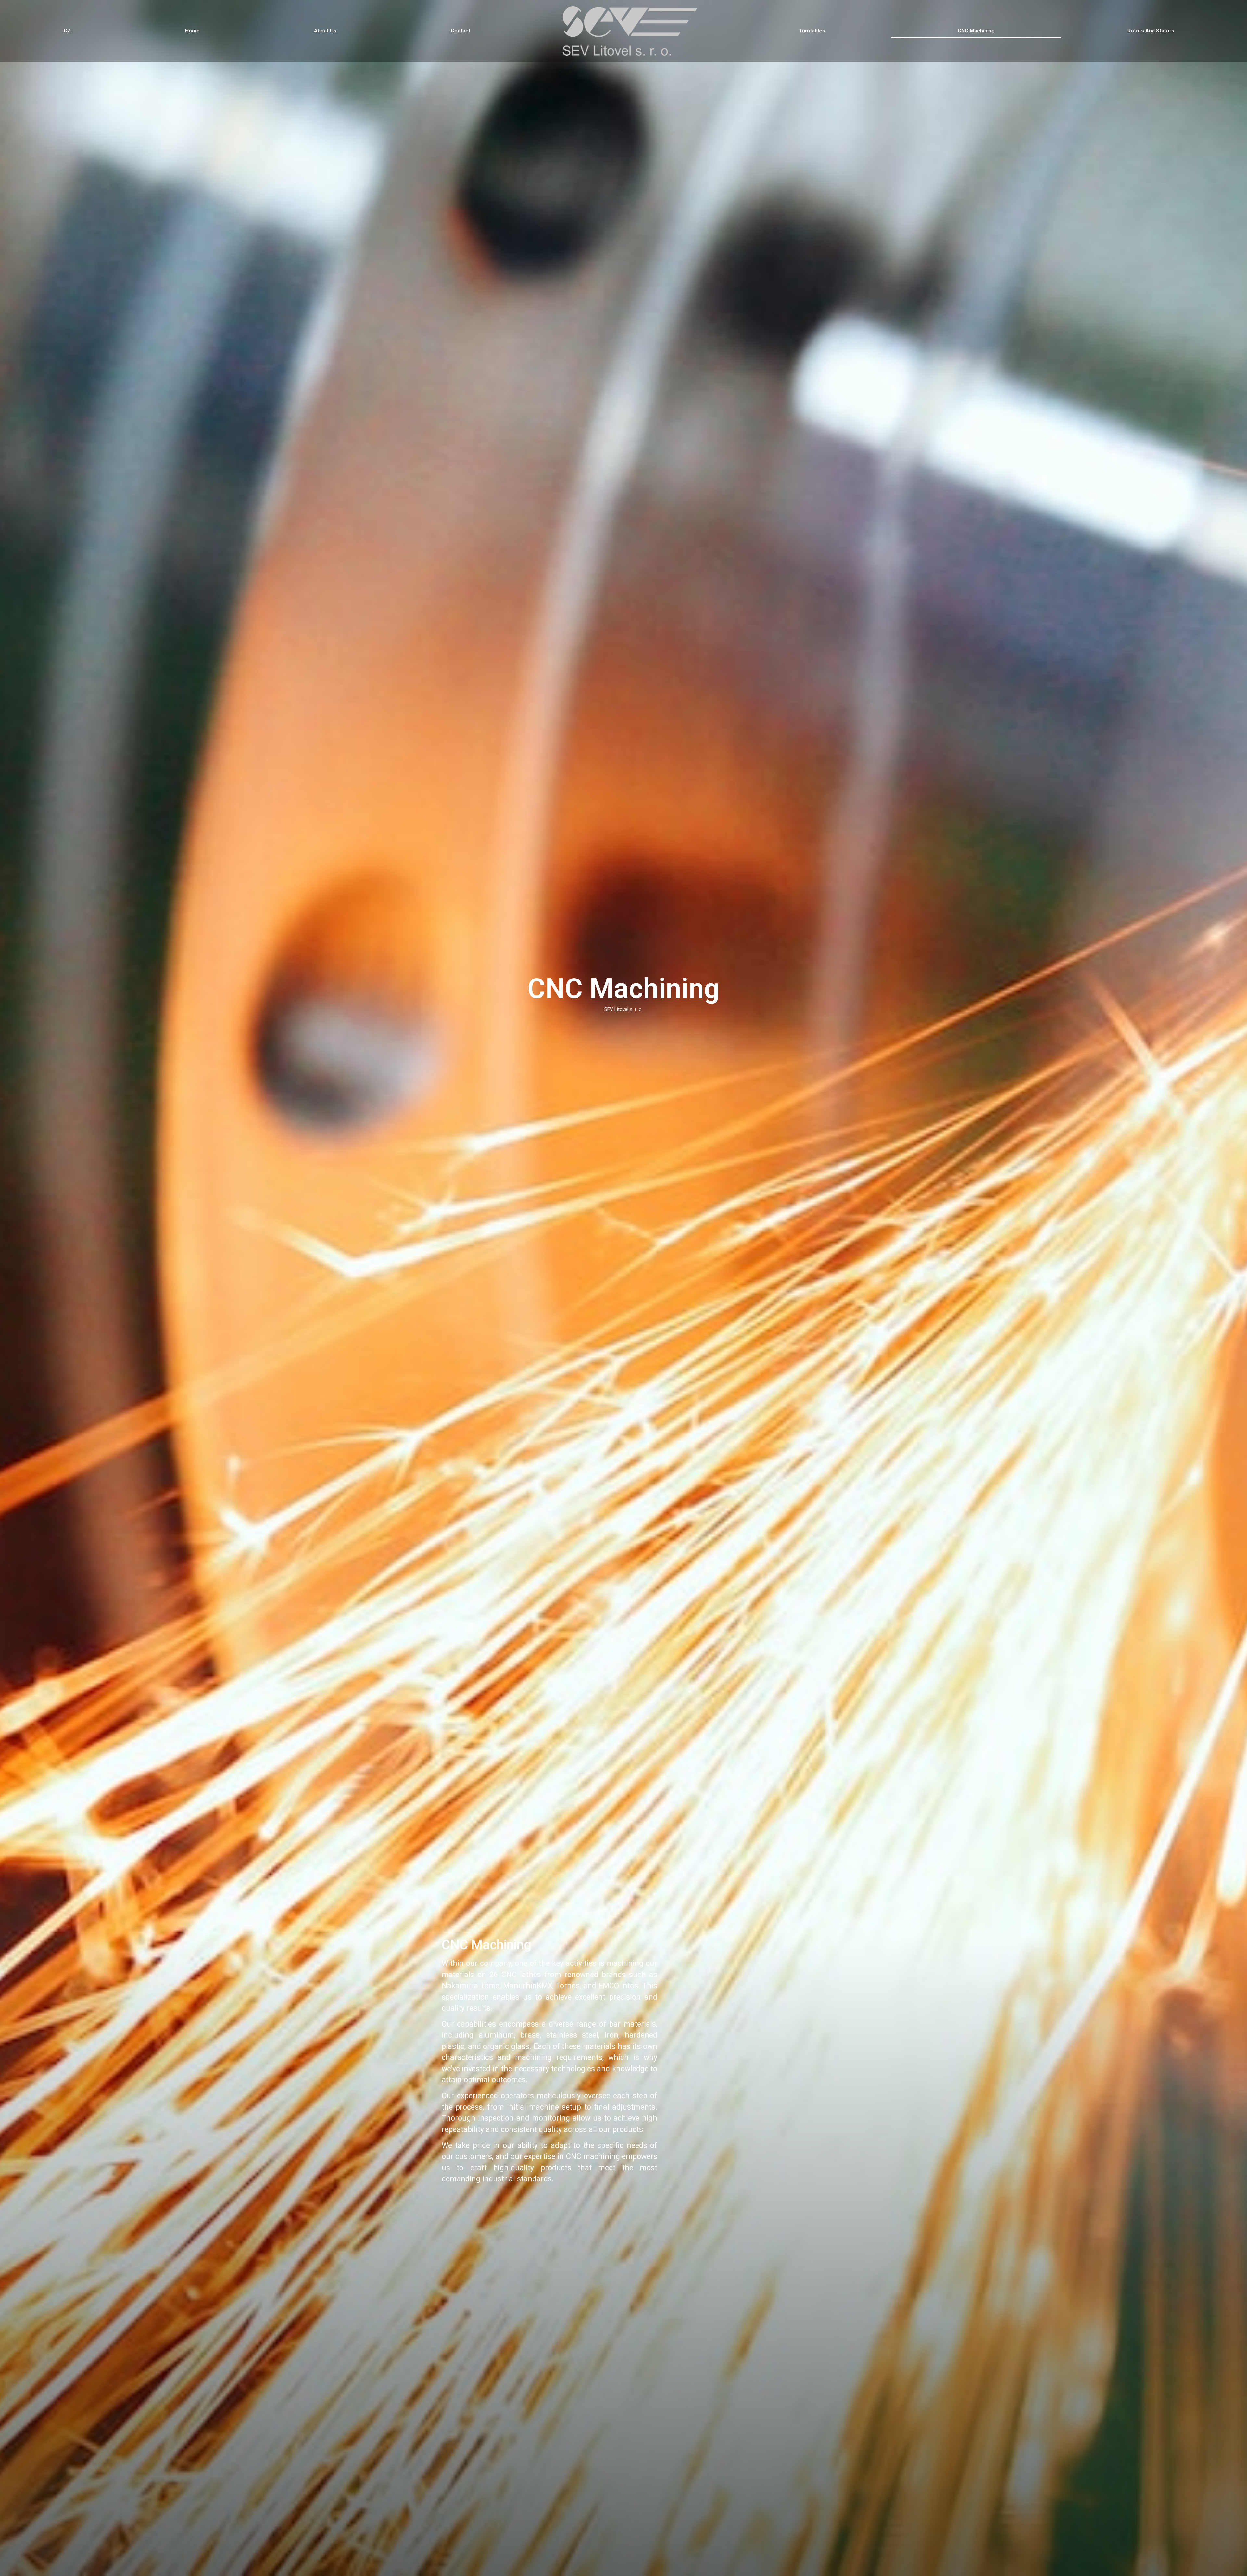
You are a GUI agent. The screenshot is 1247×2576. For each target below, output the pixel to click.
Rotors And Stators (1151, 31)
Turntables (812, 31)
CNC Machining (976, 31)
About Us (325, 31)
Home (192, 31)
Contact (460, 31)
